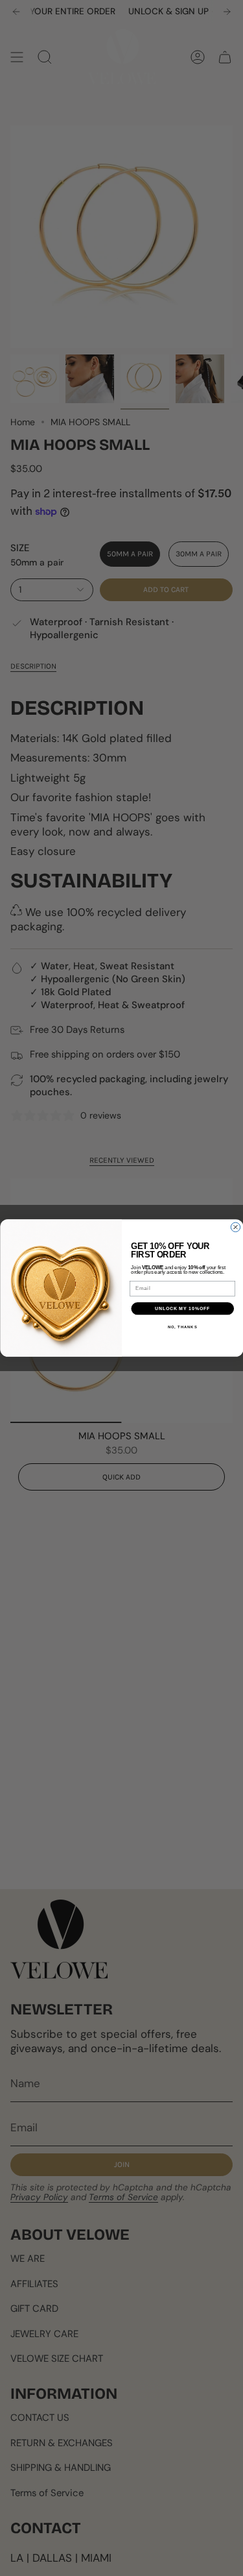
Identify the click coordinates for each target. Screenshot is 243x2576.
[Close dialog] (235, 1227)
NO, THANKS (182, 1327)
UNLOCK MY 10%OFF (182, 1309)
